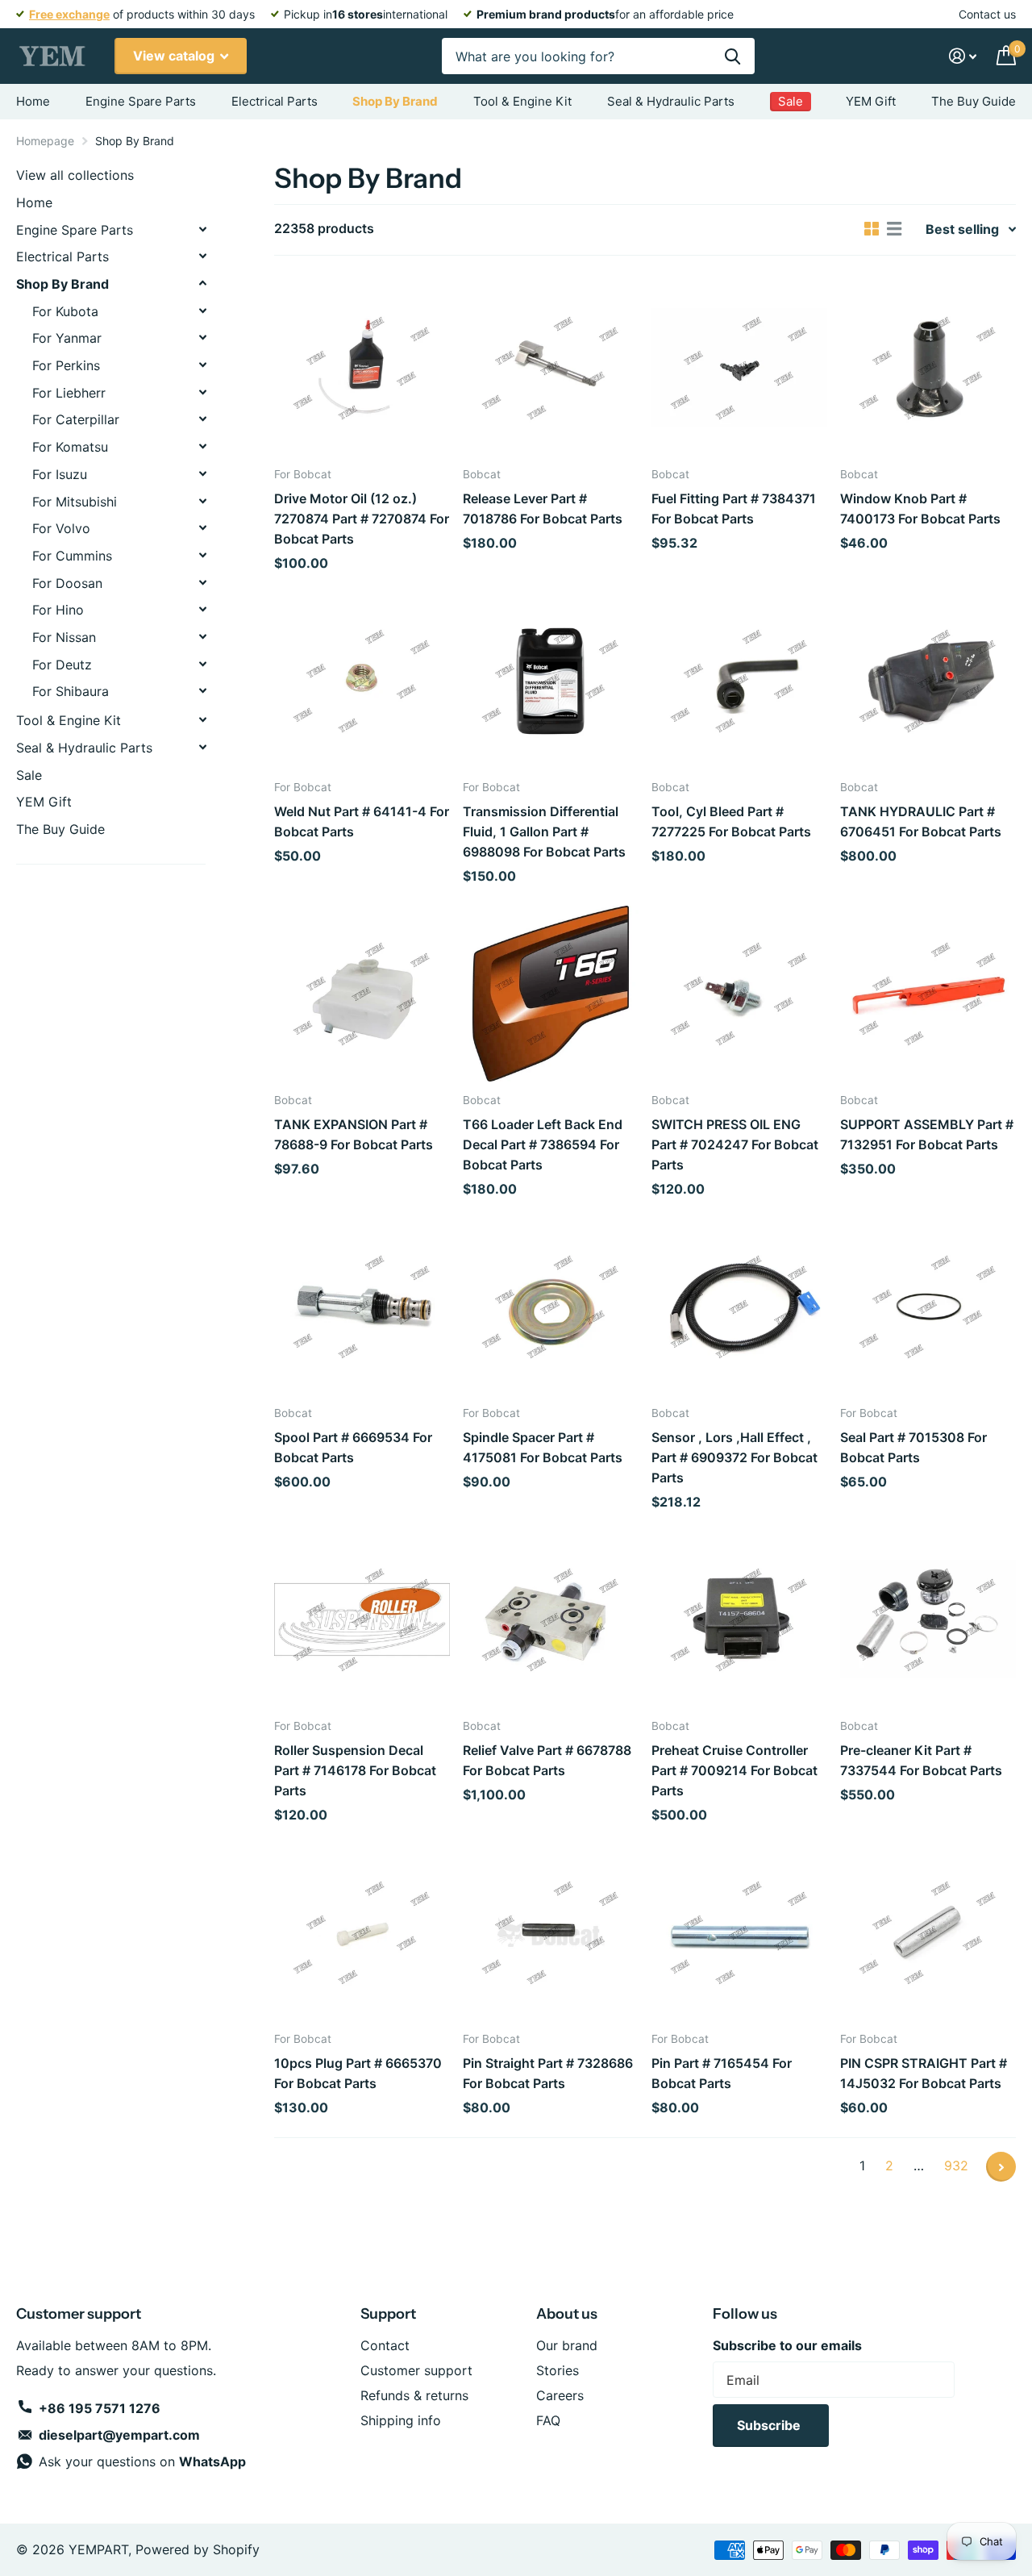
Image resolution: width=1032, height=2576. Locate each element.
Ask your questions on (142, 2461)
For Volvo (61, 528)
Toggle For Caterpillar (202, 419)
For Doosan (67, 583)
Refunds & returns (414, 2395)
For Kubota (65, 311)
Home (33, 101)
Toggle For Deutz (202, 664)
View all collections (75, 175)
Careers (560, 2395)
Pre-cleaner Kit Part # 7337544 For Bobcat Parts (921, 1760)
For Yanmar (67, 338)
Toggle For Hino (202, 609)
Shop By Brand (395, 101)
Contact (385, 2345)
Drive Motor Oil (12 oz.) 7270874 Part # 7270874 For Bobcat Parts (362, 519)
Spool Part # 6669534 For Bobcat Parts (353, 1447)
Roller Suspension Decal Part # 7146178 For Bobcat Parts (355, 1770)
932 (956, 2165)
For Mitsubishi (75, 502)
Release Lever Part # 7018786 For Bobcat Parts (543, 509)
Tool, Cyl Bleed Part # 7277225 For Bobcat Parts (731, 821)
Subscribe (770, 2425)
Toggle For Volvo (202, 527)
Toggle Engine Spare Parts (202, 229)
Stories (558, 2370)
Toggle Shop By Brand (202, 283)
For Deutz (62, 665)
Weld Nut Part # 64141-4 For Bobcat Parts (362, 821)
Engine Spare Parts (141, 101)
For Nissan (64, 637)
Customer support (416, 2370)
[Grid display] (872, 229)
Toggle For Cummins (202, 555)
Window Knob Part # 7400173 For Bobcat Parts (920, 509)
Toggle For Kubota (202, 311)
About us (567, 2314)
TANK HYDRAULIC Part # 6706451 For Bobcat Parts (921, 821)
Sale (29, 775)
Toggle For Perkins (202, 365)
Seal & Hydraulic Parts (671, 101)
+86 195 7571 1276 (100, 2408)
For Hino (58, 610)
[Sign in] (963, 56)
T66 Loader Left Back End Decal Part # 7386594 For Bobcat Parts (543, 1144)
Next (1001, 2167)
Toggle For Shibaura (202, 690)
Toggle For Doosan (202, 582)
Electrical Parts (275, 101)
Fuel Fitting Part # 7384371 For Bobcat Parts (734, 509)
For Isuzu (60, 474)
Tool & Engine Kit (522, 101)
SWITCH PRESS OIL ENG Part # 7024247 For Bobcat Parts (735, 1144)
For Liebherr (69, 393)
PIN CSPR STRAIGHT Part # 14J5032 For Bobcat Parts (924, 2073)
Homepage (45, 141)
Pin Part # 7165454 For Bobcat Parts (722, 2073)
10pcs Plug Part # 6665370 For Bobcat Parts (358, 2073)
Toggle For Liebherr (202, 392)
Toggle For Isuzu (202, 473)
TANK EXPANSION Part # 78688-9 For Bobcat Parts (354, 1134)
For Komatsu (70, 447)
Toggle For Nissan (202, 636)
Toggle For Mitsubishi (202, 501)
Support (388, 2314)
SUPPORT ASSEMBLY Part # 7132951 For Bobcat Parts (927, 1134)
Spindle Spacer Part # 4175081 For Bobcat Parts (543, 1447)
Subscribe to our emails (787, 2345)
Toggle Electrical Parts (202, 256)
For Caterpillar (76, 419)
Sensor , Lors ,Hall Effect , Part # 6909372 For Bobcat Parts (734, 1457)
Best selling (962, 229)
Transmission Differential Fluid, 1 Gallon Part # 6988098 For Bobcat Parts (544, 832)
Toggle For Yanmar (202, 337)
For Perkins (66, 365)
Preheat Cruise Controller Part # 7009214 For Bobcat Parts (734, 1770)
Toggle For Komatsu (202, 446)
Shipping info (401, 2420)
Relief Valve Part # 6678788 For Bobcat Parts (547, 1760)
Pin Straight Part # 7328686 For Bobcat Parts (548, 2073)
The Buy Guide (974, 101)
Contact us (987, 14)
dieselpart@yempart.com (119, 2435)
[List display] (894, 229)
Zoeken (732, 56)
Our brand (567, 2345)
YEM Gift (871, 101)
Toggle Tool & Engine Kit (202, 719)
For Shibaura (71, 691)
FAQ (548, 2420)
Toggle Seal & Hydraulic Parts (202, 747)
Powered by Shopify (198, 2549)
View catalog (175, 56)
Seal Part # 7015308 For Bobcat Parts (913, 1447)
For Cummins (72, 556)
